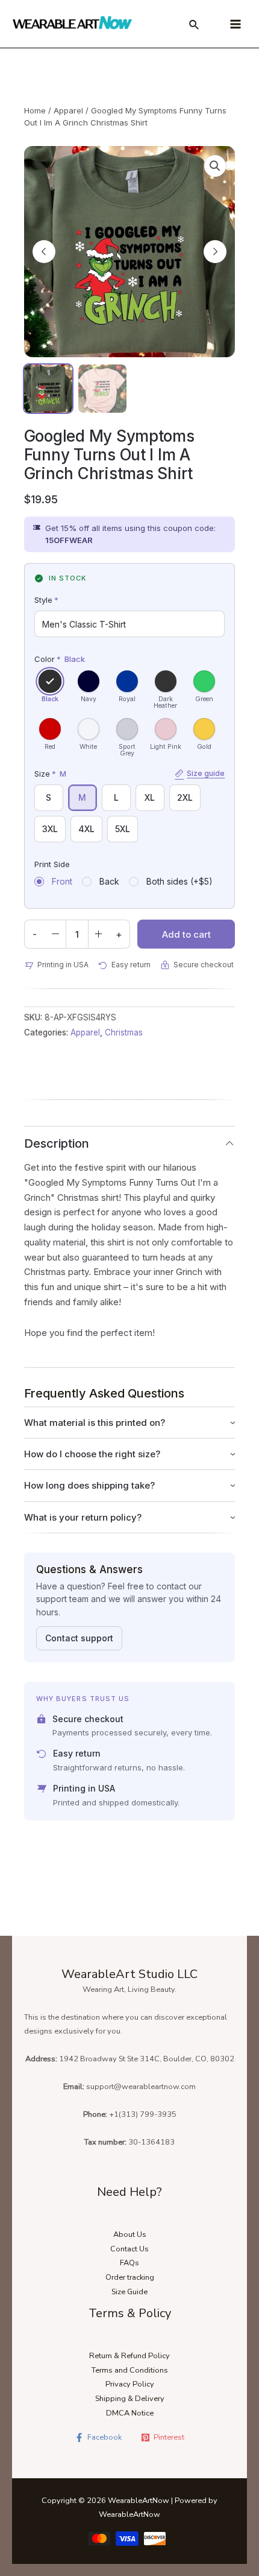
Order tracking (130, 2277)
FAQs (129, 2263)
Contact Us (129, 2249)
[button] (215, 166)
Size (130, 774)
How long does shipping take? (89, 1485)
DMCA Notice (130, 2413)
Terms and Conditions (130, 2370)
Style (46, 600)
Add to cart (186, 934)
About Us (130, 2234)
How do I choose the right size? (92, 1454)
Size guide (206, 773)
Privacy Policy (130, 2384)
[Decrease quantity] (55, 934)
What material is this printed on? (95, 1423)
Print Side (52, 864)
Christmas (124, 1032)
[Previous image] (44, 252)
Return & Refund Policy (129, 2356)
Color (60, 659)
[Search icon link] (195, 27)
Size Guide (129, 2292)
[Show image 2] (102, 389)
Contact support (79, 1638)
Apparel (68, 110)
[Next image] (215, 252)
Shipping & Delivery (130, 2399)
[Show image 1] (48, 389)
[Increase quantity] (99, 934)
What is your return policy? (83, 1517)
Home (35, 110)
